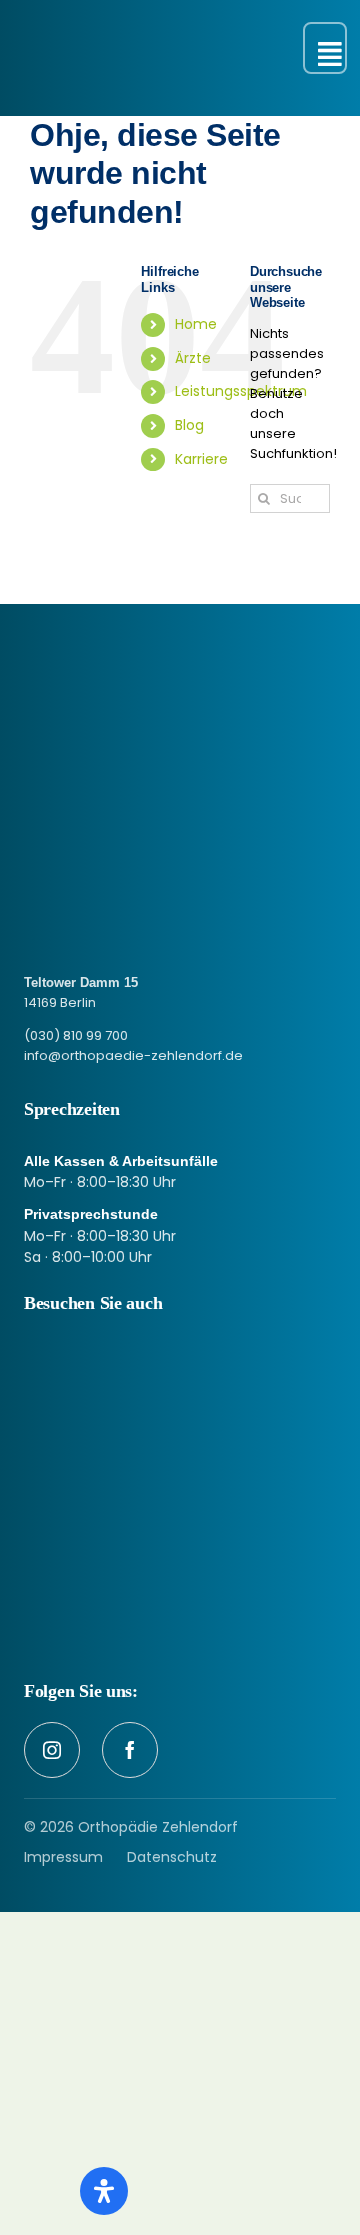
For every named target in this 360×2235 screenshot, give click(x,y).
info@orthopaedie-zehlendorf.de (133, 1055)
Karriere (201, 459)
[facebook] (130, 1750)
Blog (189, 425)
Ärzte (193, 358)
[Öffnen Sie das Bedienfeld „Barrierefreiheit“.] (104, 2191)
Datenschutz (172, 1857)
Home (196, 324)
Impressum (63, 1857)
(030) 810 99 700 (76, 1035)
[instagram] (52, 1750)
